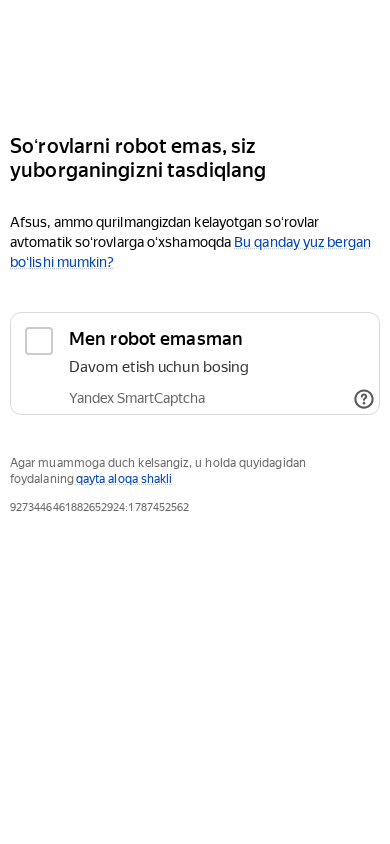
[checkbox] (195, 363)
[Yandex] (195, 58)
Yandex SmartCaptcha (137, 398)
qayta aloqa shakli (124, 479)
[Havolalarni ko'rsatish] (364, 399)
